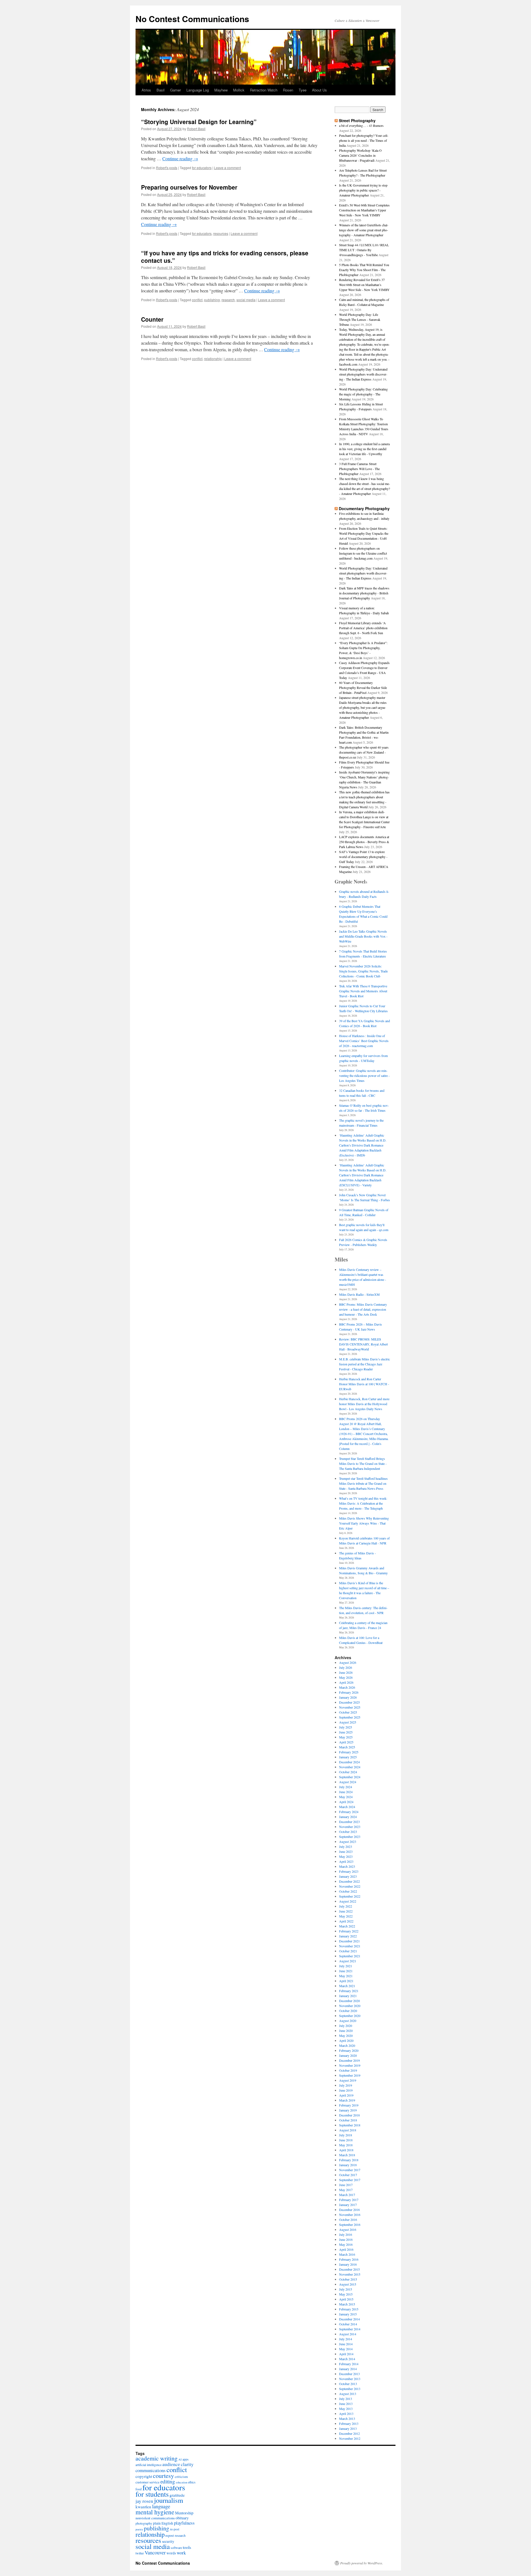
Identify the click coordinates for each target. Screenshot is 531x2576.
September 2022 (350, 1896)
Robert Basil (196, 129)
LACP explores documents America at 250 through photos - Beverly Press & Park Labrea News (364, 842)
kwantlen (143, 2507)
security (168, 2541)
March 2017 (347, 2195)
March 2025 (347, 1747)
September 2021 (350, 1956)
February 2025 (349, 1752)
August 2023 (348, 1842)
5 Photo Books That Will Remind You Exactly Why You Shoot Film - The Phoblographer (364, 270)
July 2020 (346, 2026)
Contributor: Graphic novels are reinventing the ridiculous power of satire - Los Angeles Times (364, 1075)
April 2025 (346, 1742)
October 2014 (348, 2324)
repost (170, 2535)
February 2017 (349, 2200)
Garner (175, 90)
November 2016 (350, 2215)
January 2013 (348, 2428)
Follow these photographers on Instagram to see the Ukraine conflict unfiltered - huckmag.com (363, 553)
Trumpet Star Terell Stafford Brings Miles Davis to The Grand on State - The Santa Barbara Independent (363, 1463)
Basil (161, 90)
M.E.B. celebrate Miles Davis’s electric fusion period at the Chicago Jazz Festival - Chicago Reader (365, 1364)
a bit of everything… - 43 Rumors (361, 125)
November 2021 (350, 1946)
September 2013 (350, 2389)
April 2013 (346, 2414)
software (176, 2548)
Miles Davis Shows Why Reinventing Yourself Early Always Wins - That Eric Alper (364, 1523)
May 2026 (346, 1677)
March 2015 (347, 2304)
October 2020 (348, 2011)
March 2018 (347, 2155)
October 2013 (348, 2384)
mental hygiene (155, 2512)
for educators (202, 168)
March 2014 (347, 2359)
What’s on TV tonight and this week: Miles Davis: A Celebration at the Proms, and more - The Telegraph (363, 1503)
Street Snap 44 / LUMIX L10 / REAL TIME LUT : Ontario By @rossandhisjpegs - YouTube (364, 250)
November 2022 (350, 1886)
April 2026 (346, 1682)
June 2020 (346, 2031)
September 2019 (350, 2075)
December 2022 (349, 1881)
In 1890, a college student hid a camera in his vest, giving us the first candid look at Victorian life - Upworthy (364, 449)
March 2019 (347, 2100)
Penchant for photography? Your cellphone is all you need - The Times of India (364, 140)
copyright (144, 2476)
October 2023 (348, 1832)
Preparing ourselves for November (189, 187)
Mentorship (184, 2513)
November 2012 (350, 2438)
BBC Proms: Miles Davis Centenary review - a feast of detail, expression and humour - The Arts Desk (363, 1309)
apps (186, 2459)
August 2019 (348, 2080)
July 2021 (346, 1966)
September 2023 (350, 1837)
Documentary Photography (364, 508)
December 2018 (349, 2115)
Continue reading (180, 158)
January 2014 (348, 2369)
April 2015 (346, 2299)
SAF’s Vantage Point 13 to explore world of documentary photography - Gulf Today (363, 857)
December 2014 (349, 2319)
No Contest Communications (192, 19)
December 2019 (349, 2060)
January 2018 (348, 2165)
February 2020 (349, 2050)
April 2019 (346, 2095)
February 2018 (349, 2160)
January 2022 (348, 1936)
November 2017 (350, 2170)
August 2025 (348, 1722)
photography (144, 2523)
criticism (181, 2477)
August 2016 (348, 2229)
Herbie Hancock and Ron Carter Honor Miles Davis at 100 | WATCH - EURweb (364, 1384)
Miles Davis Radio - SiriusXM (359, 1294)
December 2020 (349, 2001)
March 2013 (347, 2418)
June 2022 (346, 1911)
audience (171, 2464)
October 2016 (348, 2220)
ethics (192, 2482)
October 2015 (348, 2279)
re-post (175, 2529)
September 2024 (350, 1777)
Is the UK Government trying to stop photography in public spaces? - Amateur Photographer (363, 190)
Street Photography (357, 120)
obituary (182, 2518)
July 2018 (346, 2135)
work (181, 2553)
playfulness (184, 2523)
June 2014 (346, 2344)
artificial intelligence (149, 2465)
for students (152, 2494)
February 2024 (349, 1812)
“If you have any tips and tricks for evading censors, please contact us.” (225, 257)
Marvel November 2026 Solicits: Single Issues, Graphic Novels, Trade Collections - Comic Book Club (363, 971)
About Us (319, 90)
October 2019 (348, 2070)
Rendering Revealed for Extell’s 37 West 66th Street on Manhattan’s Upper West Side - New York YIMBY (364, 285)
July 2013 (346, 2399)
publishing (212, 300)
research (228, 300)
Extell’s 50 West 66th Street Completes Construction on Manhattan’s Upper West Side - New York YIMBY (364, 210)
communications (151, 2470)
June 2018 (346, 2140)
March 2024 (347, 1807)
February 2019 (349, 2105)
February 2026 (349, 1692)
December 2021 (349, 1941)
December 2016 (349, 2210)
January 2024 (348, 1817)
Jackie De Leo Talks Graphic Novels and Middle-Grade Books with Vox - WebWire (363, 936)
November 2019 (350, 2065)
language (161, 2506)
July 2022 (346, 1906)
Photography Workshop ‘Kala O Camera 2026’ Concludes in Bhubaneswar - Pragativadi (360, 155)
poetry (139, 2529)
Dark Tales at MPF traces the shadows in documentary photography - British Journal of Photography (364, 593)
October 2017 (348, 2175)
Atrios (146, 90)
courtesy (163, 2476)
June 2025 (346, 1732)
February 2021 (349, 1991)
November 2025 (350, 1707)
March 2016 (347, 2254)
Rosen (288, 90)
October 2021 (348, 1951)
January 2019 (348, 2110)
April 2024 (346, 1802)
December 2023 (349, 1822)
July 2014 (346, 2339)
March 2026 (347, 1687)
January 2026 (348, 1697)
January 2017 (348, 2205)
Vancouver (155, 2553)
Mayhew (221, 90)
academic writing (157, 2458)
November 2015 (350, 2274)
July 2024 (346, 1787)
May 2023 (346, 1856)
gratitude (177, 2495)
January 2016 (348, 2264)
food (139, 2489)
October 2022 (348, 1891)
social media (246, 300)
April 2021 (346, 1981)
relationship (213, 359)
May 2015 (346, 2294)
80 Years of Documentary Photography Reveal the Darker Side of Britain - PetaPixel (363, 688)
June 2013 (346, 2404)
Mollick (239, 90)
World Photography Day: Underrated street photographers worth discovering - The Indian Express (363, 374)
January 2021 (348, 1996)
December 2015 (349, 2269)
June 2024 (346, 1792)
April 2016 (346, 2249)
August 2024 (348, 1782)
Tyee (303, 90)
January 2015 (348, 2314)
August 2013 (348, 2394)
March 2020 (347, 2045)
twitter (140, 2553)
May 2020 (346, 2035)
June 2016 (346, 2239)
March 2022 (347, 1926)
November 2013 (350, 2379)
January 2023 (348, 1876)
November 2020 (350, 2006)
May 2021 (346, 1976)
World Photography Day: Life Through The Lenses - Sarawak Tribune (360, 319)
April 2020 (346, 2040)
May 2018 (346, 2145)
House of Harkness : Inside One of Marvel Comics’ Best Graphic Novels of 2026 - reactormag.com (364, 1041)
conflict (197, 300)
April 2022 (346, 1921)
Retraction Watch (264, 90)
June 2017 (346, 2185)
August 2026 (348, 1662)
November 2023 (350, 1827)
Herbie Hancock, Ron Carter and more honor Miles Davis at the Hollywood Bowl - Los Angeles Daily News (364, 1404)
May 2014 (346, 2349)
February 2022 (349, 1931)
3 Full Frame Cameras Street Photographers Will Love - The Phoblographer (359, 469)
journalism (169, 2500)
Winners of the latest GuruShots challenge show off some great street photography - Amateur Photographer (364, 230)
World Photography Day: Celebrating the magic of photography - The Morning (363, 394)
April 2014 (346, 2354)
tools (187, 2547)
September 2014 (350, 2329)
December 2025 (349, 1702)
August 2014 (348, 2334)
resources (221, 233)
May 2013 (346, 2409)
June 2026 (346, 1672)
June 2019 (346, 2090)
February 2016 (349, 2259)
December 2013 (349, 2374)
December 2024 (349, 1762)
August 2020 (348, 2021)
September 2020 (350, 2016)
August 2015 (348, 2284)
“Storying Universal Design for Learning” (199, 122)
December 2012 (349, 2433)
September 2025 (350, 1717)
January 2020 (348, 2055)
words (171, 2553)
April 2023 (346, 1861)
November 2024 (350, 1767)
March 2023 (347, 1866)
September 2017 (350, 2180)
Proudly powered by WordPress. (362, 2563)
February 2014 (349, 2364)
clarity (187, 2464)
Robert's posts (167, 168)
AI (180, 2459)
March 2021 (347, 1986)
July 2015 (346, 2289)
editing (168, 2481)
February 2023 (349, 1871)
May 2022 (346, 1916)
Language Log (198, 90)
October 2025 (348, 1712)
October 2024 (348, 1772)
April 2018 (346, 2150)
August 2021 (348, 1961)
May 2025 (346, 1737)
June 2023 (346, 1851)
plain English (163, 2523)
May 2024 (346, 1797)
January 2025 (348, 1757)
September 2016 (350, 2225)
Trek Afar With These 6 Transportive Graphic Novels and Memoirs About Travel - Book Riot (363, 991)
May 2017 (346, 2190)
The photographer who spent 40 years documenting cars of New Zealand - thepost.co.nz (364, 752)
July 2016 (346, 2234)
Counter (152, 319)
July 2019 (346, 2085)
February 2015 (349, 2309)
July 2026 (346, 1667)
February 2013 (349, 2423)
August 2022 (348, 1901)
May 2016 (346, 2244)
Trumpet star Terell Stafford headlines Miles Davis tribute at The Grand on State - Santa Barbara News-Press (363, 1483)
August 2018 (348, 2130)
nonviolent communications (155, 2518)
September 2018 (350, 2125)
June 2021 (346, 1971)
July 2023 (346, 1846)
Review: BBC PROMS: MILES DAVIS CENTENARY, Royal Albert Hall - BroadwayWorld (363, 1344)
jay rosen (144, 2501)
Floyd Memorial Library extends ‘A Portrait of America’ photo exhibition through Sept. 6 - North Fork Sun (363, 628)
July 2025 (346, 1727)
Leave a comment (227, 168)
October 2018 (348, 2120)
